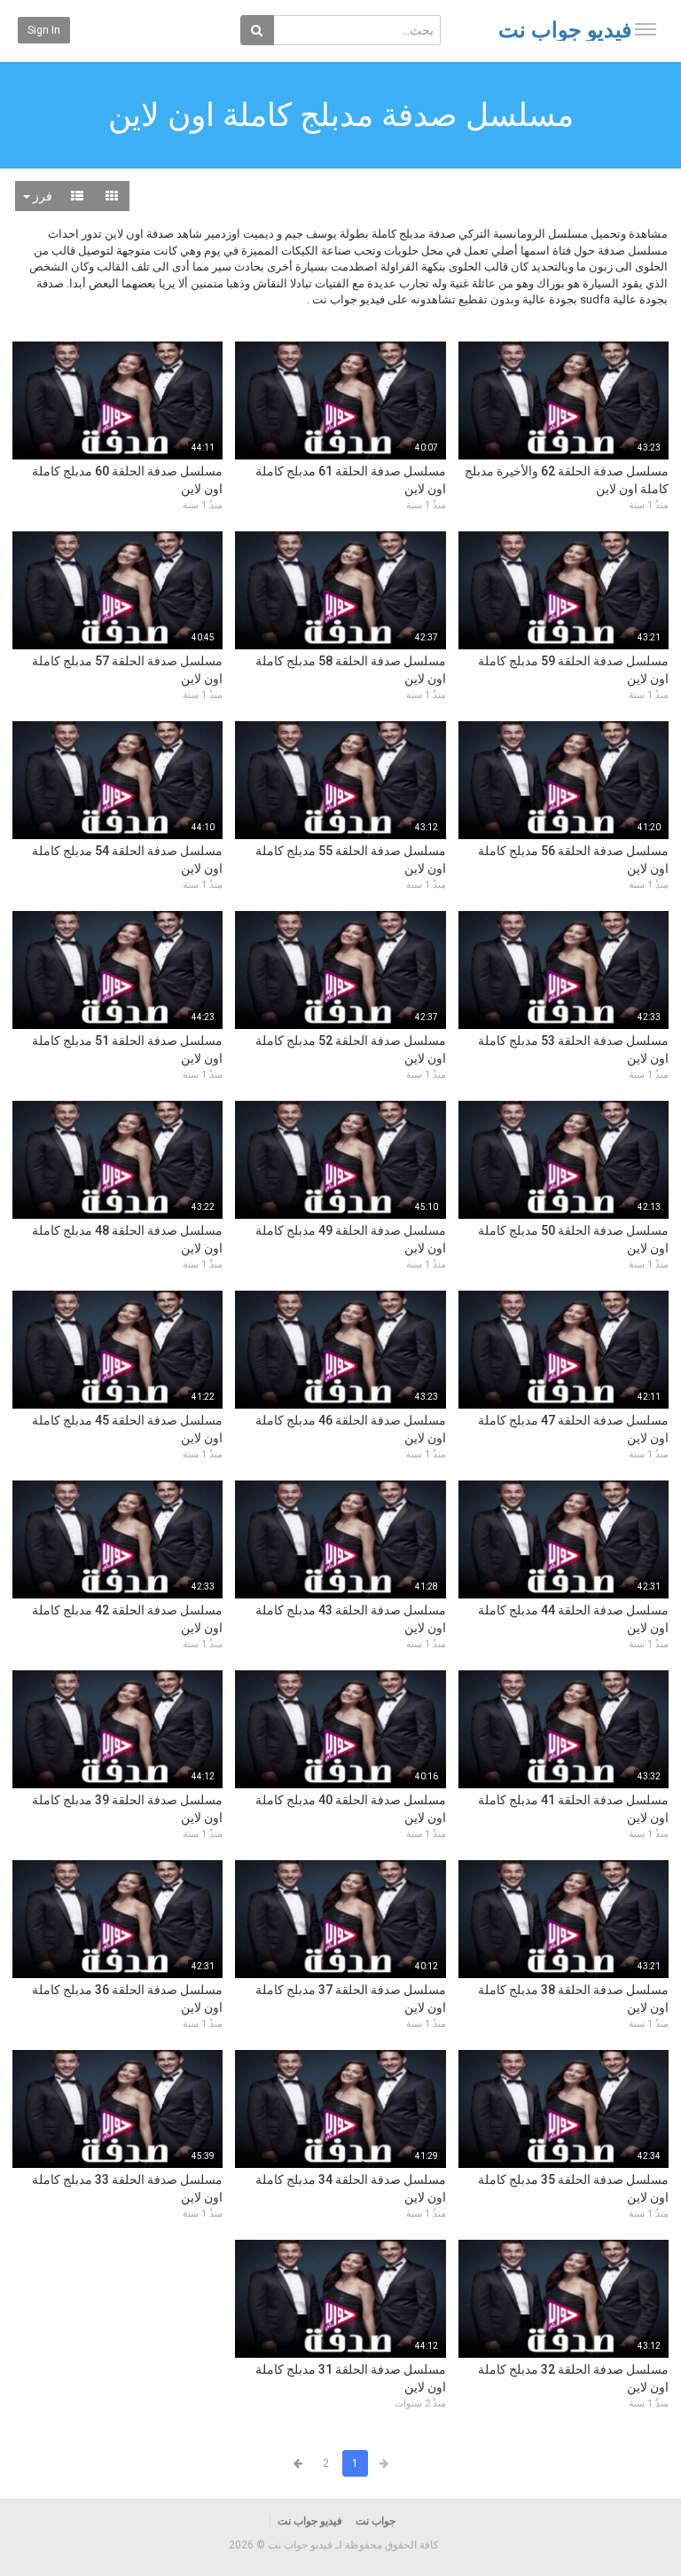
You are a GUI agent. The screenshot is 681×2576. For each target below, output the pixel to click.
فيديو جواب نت (565, 30)
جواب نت (376, 2521)
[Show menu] (646, 29)
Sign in (44, 30)
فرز (41, 196)
